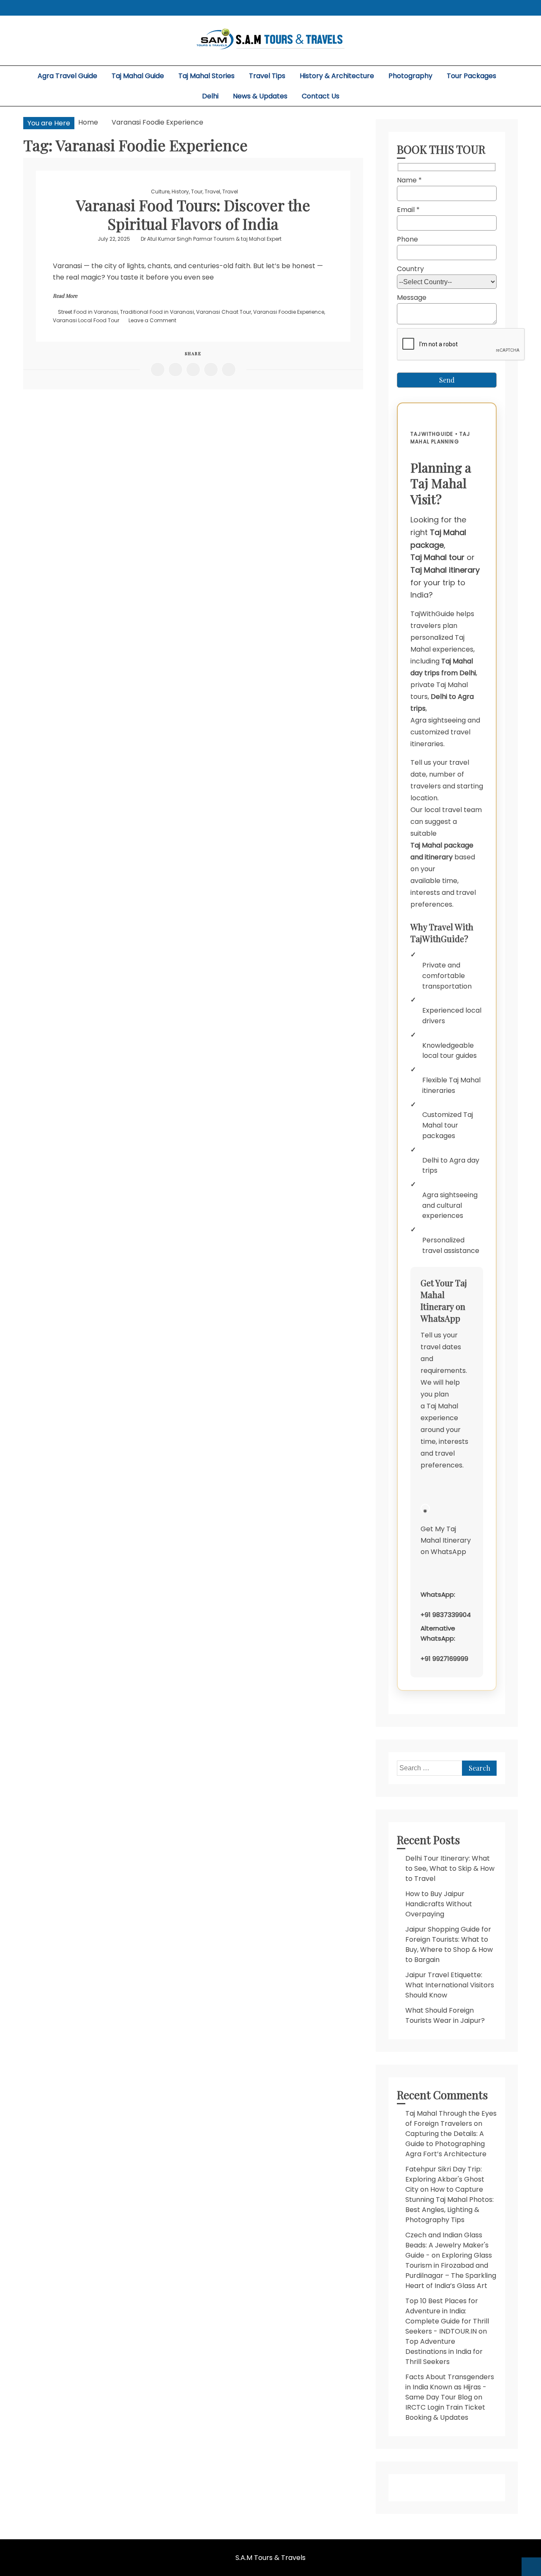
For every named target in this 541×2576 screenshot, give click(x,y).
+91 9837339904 (446, 1615)
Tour (197, 192)
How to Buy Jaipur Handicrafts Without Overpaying (439, 1904)
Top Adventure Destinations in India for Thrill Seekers (444, 2352)
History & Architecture (337, 76)
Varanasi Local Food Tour (86, 320)
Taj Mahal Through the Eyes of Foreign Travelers (451, 2118)
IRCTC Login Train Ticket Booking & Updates (445, 2412)
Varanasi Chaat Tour (224, 312)
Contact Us (321, 96)
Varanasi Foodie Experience (289, 312)
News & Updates (260, 96)
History (180, 192)
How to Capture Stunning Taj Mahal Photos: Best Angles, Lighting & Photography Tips (449, 2205)
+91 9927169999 (444, 1659)
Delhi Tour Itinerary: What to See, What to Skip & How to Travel (450, 1868)
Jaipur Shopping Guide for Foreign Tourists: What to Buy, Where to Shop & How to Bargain (449, 1944)
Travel (212, 192)
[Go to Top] (531, 2567)
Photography (410, 76)
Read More (65, 296)
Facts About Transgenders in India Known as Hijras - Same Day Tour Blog (450, 2387)
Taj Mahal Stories (206, 76)
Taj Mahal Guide (138, 76)
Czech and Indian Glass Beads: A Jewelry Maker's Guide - (447, 2245)
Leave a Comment (152, 320)
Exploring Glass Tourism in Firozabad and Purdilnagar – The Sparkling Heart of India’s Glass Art (451, 2270)
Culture (160, 192)
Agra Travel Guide (67, 76)
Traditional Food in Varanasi (157, 312)
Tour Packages (471, 76)
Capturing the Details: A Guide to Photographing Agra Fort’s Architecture (446, 2144)
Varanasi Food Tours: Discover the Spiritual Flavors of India (193, 214)
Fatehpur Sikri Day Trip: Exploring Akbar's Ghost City (445, 2179)
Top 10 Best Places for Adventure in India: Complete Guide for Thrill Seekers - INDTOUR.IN (447, 2316)
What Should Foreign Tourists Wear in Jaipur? (445, 2015)
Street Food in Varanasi (88, 312)
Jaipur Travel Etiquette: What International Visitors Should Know (450, 1985)
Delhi (210, 96)
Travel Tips (267, 76)
